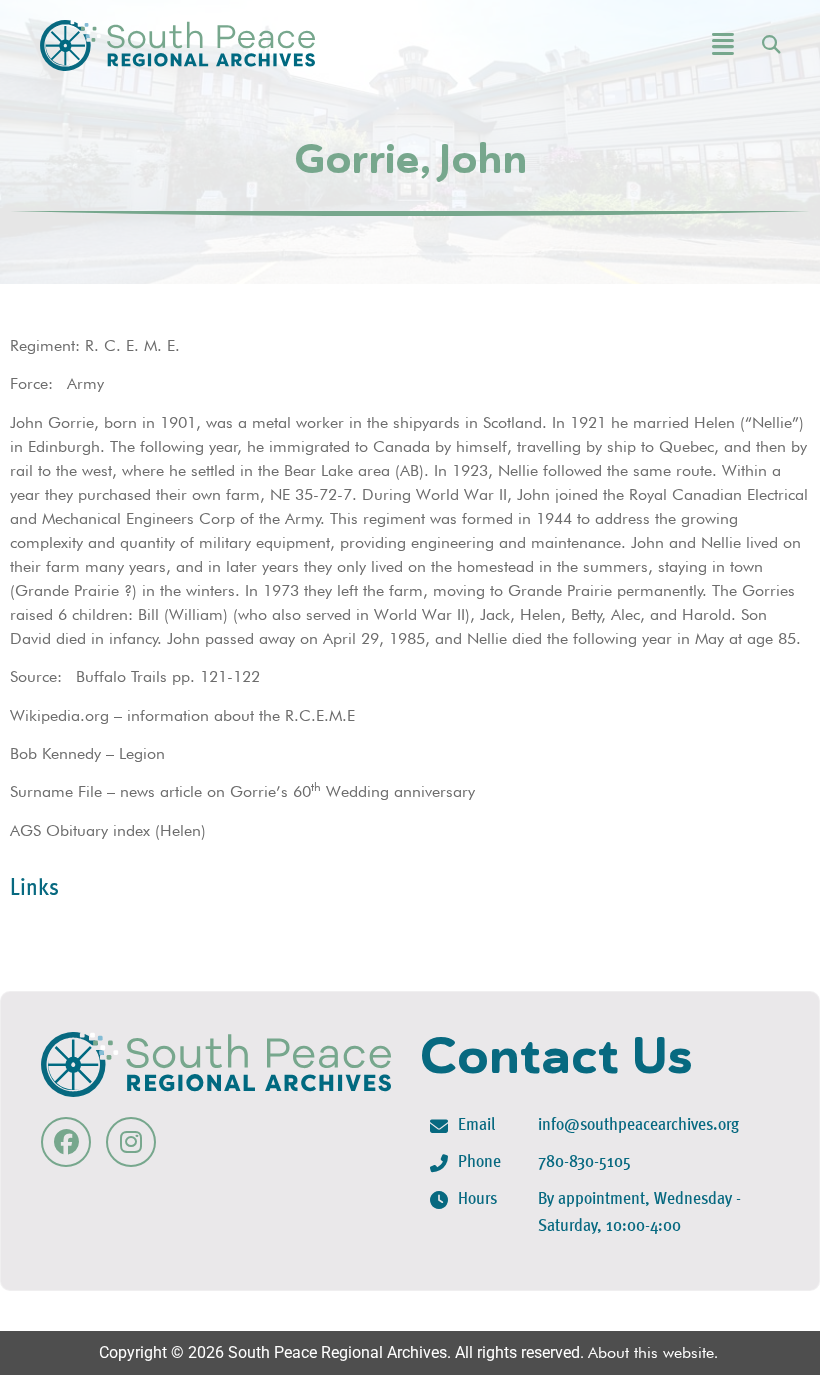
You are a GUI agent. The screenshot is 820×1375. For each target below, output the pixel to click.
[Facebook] (66, 1142)
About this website (651, 1352)
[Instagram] (131, 1142)
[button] (668, 45)
